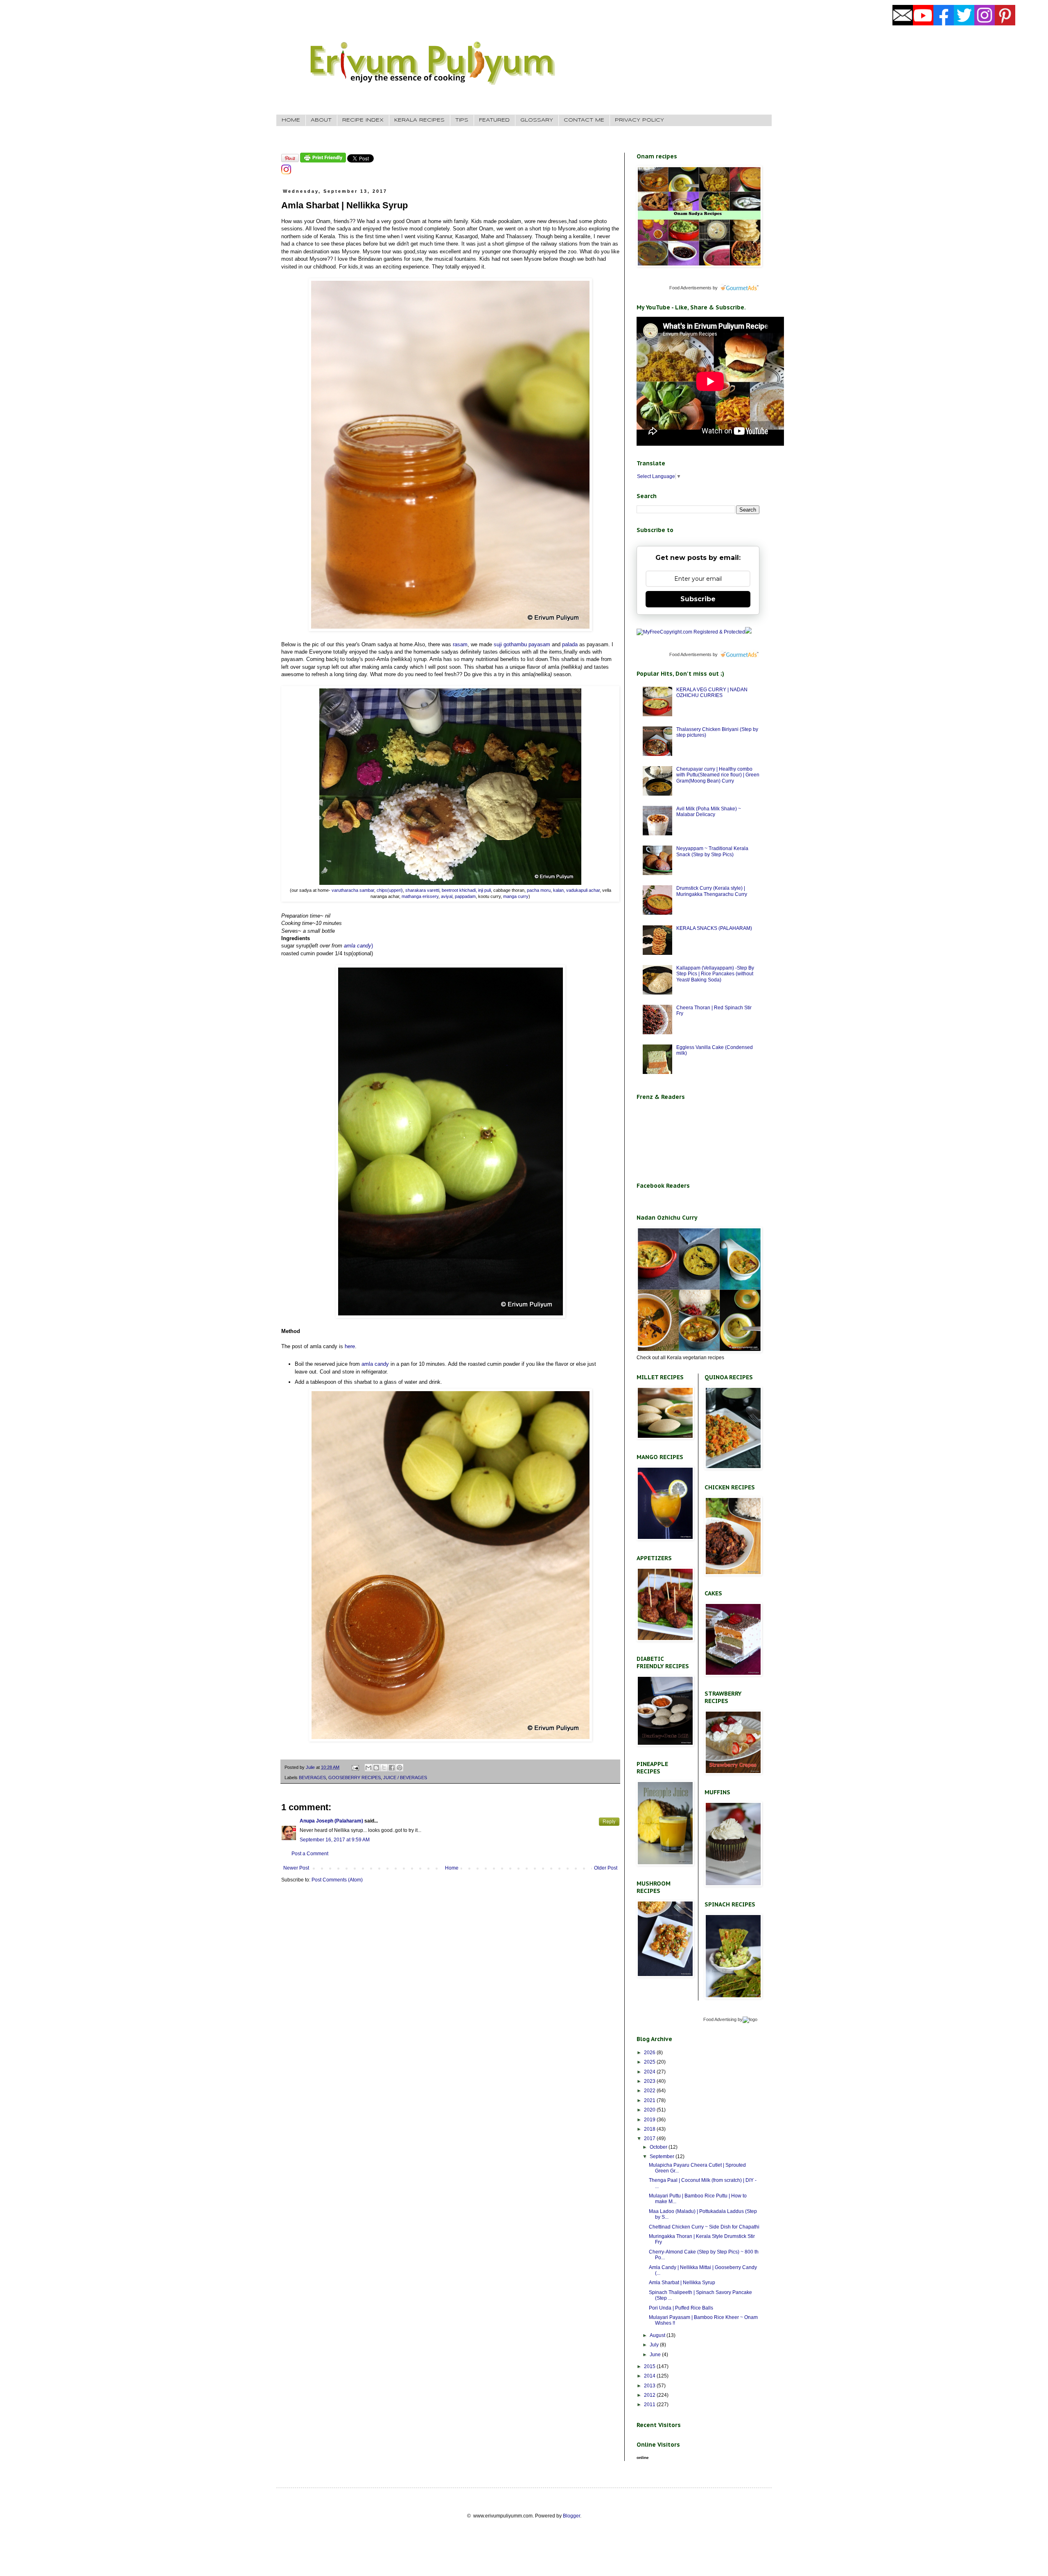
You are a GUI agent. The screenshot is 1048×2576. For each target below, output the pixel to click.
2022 (650, 2091)
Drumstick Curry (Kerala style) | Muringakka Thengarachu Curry (712, 891)
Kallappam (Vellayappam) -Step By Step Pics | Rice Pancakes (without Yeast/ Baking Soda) (715, 974)
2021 (650, 2100)
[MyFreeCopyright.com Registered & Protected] (691, 632)
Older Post (606, 1868)
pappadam (465, 896)
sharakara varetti (422, 890)
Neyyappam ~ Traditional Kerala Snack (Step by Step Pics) (712, 851)
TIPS (462, 120)
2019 (650, 2120)
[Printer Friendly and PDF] (323, 161)
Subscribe (698, 599)
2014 (650, 2376)
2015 (650, 2366)
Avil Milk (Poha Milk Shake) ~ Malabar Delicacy (709, 812)
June (656, 2355)
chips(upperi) (389, 890)
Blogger (571, 2516)
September (663, 2156)
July (655, 2345)
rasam (460, 644)
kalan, (559, 890)
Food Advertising (720, 2019)
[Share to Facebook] (392, 1768)
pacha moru (538, 890)
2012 (650, 2395)
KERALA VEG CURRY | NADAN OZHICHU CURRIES (712, 692)
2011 (650, 2405)
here (350, 1346)
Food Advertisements (690, 288)
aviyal (446, 896)
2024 (650, 2072)
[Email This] (368, 1768)
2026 (650, 2053)
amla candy (358, 946)
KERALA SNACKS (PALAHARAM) (714, 928)
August (658, 2335)
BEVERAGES (312, 1777)
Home (452, 1868)
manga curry (516, 896)
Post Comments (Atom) (337, 1880)
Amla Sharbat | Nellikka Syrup (682, 2283)
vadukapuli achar (583, 890)
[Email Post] (355, 1767)
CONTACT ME (584, 120)
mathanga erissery (420, 896)
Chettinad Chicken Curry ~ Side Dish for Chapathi (704, 2227)
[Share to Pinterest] (400, 1768)
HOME (291, 120)
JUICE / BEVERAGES (405, 1777)
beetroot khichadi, (459, 890)
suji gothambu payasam (521, 644)
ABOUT (321, 120)
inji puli (484, 890)
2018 (650, 2129)
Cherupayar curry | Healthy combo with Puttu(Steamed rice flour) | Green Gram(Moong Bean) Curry (718, 775)
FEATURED (494, 120)
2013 (650, 2386)
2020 (650, 2110)
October (659, 2147)
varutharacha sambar (353, 890)
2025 (650, 2062)
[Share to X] (384, 1768)
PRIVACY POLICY (639, 120)
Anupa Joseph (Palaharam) (331, 1821)
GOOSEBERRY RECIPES (355, 1777)
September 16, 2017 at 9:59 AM (335, 1840)
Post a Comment (310, 1854)
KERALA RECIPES (419, 120)
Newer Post (296, 1868)
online (643, 2458)
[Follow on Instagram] (286, 173)
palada (570, 644)
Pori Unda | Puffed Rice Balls (681, 2308)
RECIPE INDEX (363, 120)
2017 (650, 2138)
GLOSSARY (537, 120)
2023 (650, 2081)
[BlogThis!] (376, 1768)
